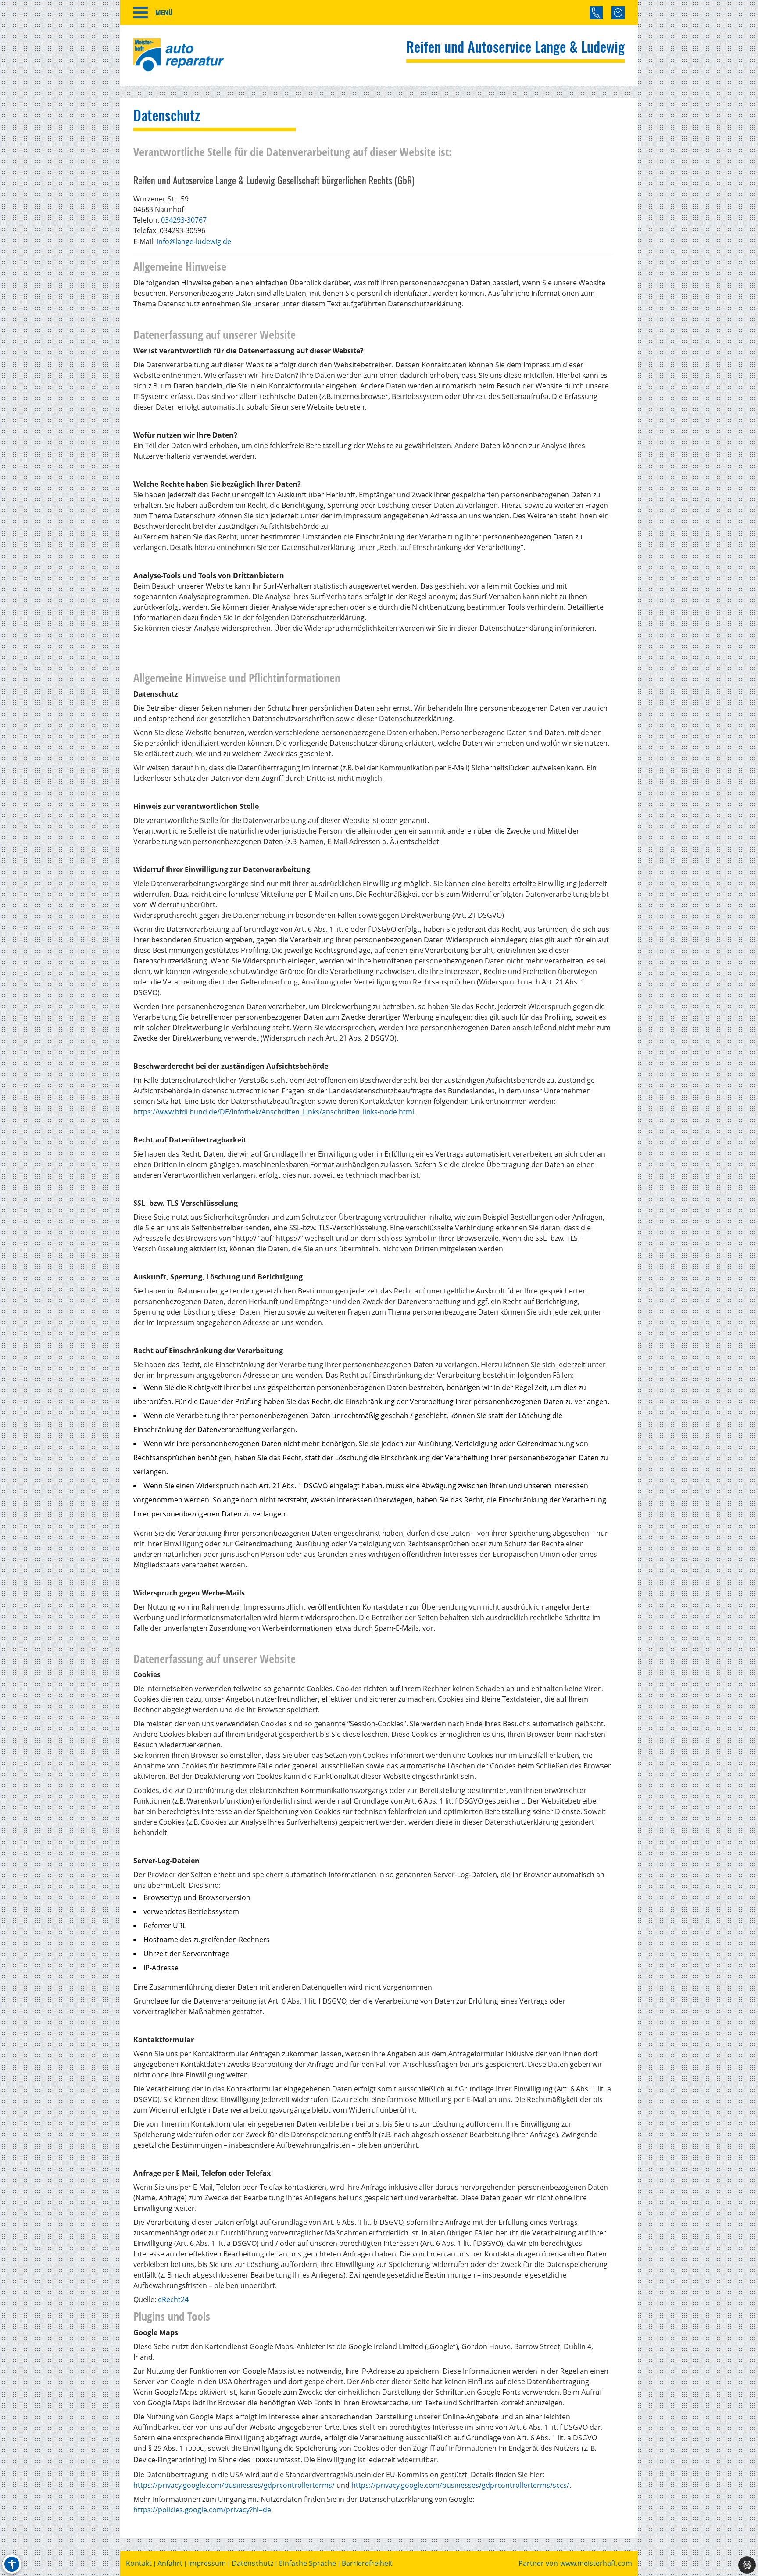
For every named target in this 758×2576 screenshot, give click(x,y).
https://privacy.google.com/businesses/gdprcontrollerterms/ (234, 2485)
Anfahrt (170, 2563)
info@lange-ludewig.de (194, 241)
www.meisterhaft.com (596, 2563)
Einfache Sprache (307, 2563)
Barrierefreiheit (367, 2563)
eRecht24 (173, 2299)
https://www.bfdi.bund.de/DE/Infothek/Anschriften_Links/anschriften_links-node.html (274, 1112)
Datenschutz (252, 2563)
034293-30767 (184, 220)
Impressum (207, 2563)
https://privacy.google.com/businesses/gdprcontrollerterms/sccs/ (460, 2485)
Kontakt (139, 2563)
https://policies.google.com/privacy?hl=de (202, 2510)
